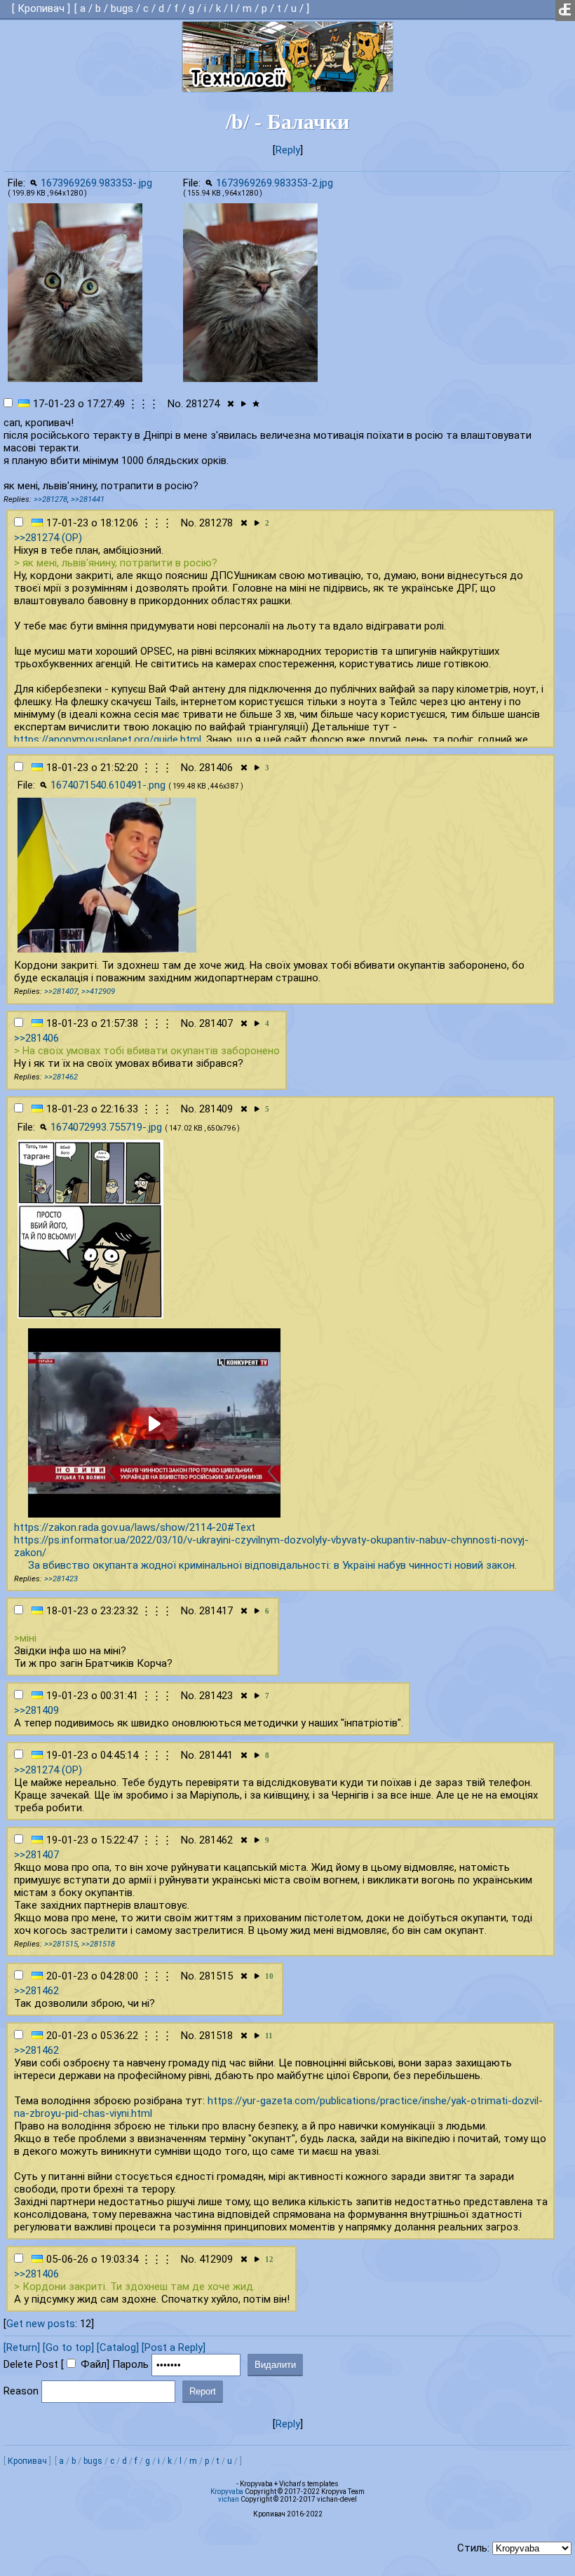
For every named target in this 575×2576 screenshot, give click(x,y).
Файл (94, 2364)
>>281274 (36, 538)
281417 (216, 1611)
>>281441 (88, 499)
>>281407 (61, 991)
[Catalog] (118, 2347)
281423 (216, 1696)
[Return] (22, 2347)
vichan (229, 2499)
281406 (216, 768)
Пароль (130, 2364)
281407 (216, 1023)
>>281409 (36, 1710)
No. (175, 404)
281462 (216, 1840)
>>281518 (98, 1944)
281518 (216, 2036)
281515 (216, 1976)
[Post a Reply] (174, 2347)
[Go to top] (68, 2347)
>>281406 (36, 1038)
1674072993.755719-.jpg (106, 1127)
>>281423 (61, 1579)
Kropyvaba (227, 2492)
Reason (21, 2391)
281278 (216, 523)
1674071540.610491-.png (108, 785)
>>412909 (98, 991)
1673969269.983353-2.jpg (275, 183)
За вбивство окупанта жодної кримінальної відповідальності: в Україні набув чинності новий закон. (272, 1565)
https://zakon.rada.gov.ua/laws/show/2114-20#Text (135, 1527)
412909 (216, 2259)
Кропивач (41, 8)
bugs (122, 8)
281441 (216, 1755)
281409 (216, 1109)
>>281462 (61, 1077)
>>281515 (61, 1944)
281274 (203, 404)
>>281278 (50, 499)
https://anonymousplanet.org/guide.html (108, 740)
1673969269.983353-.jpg (96, 183)
